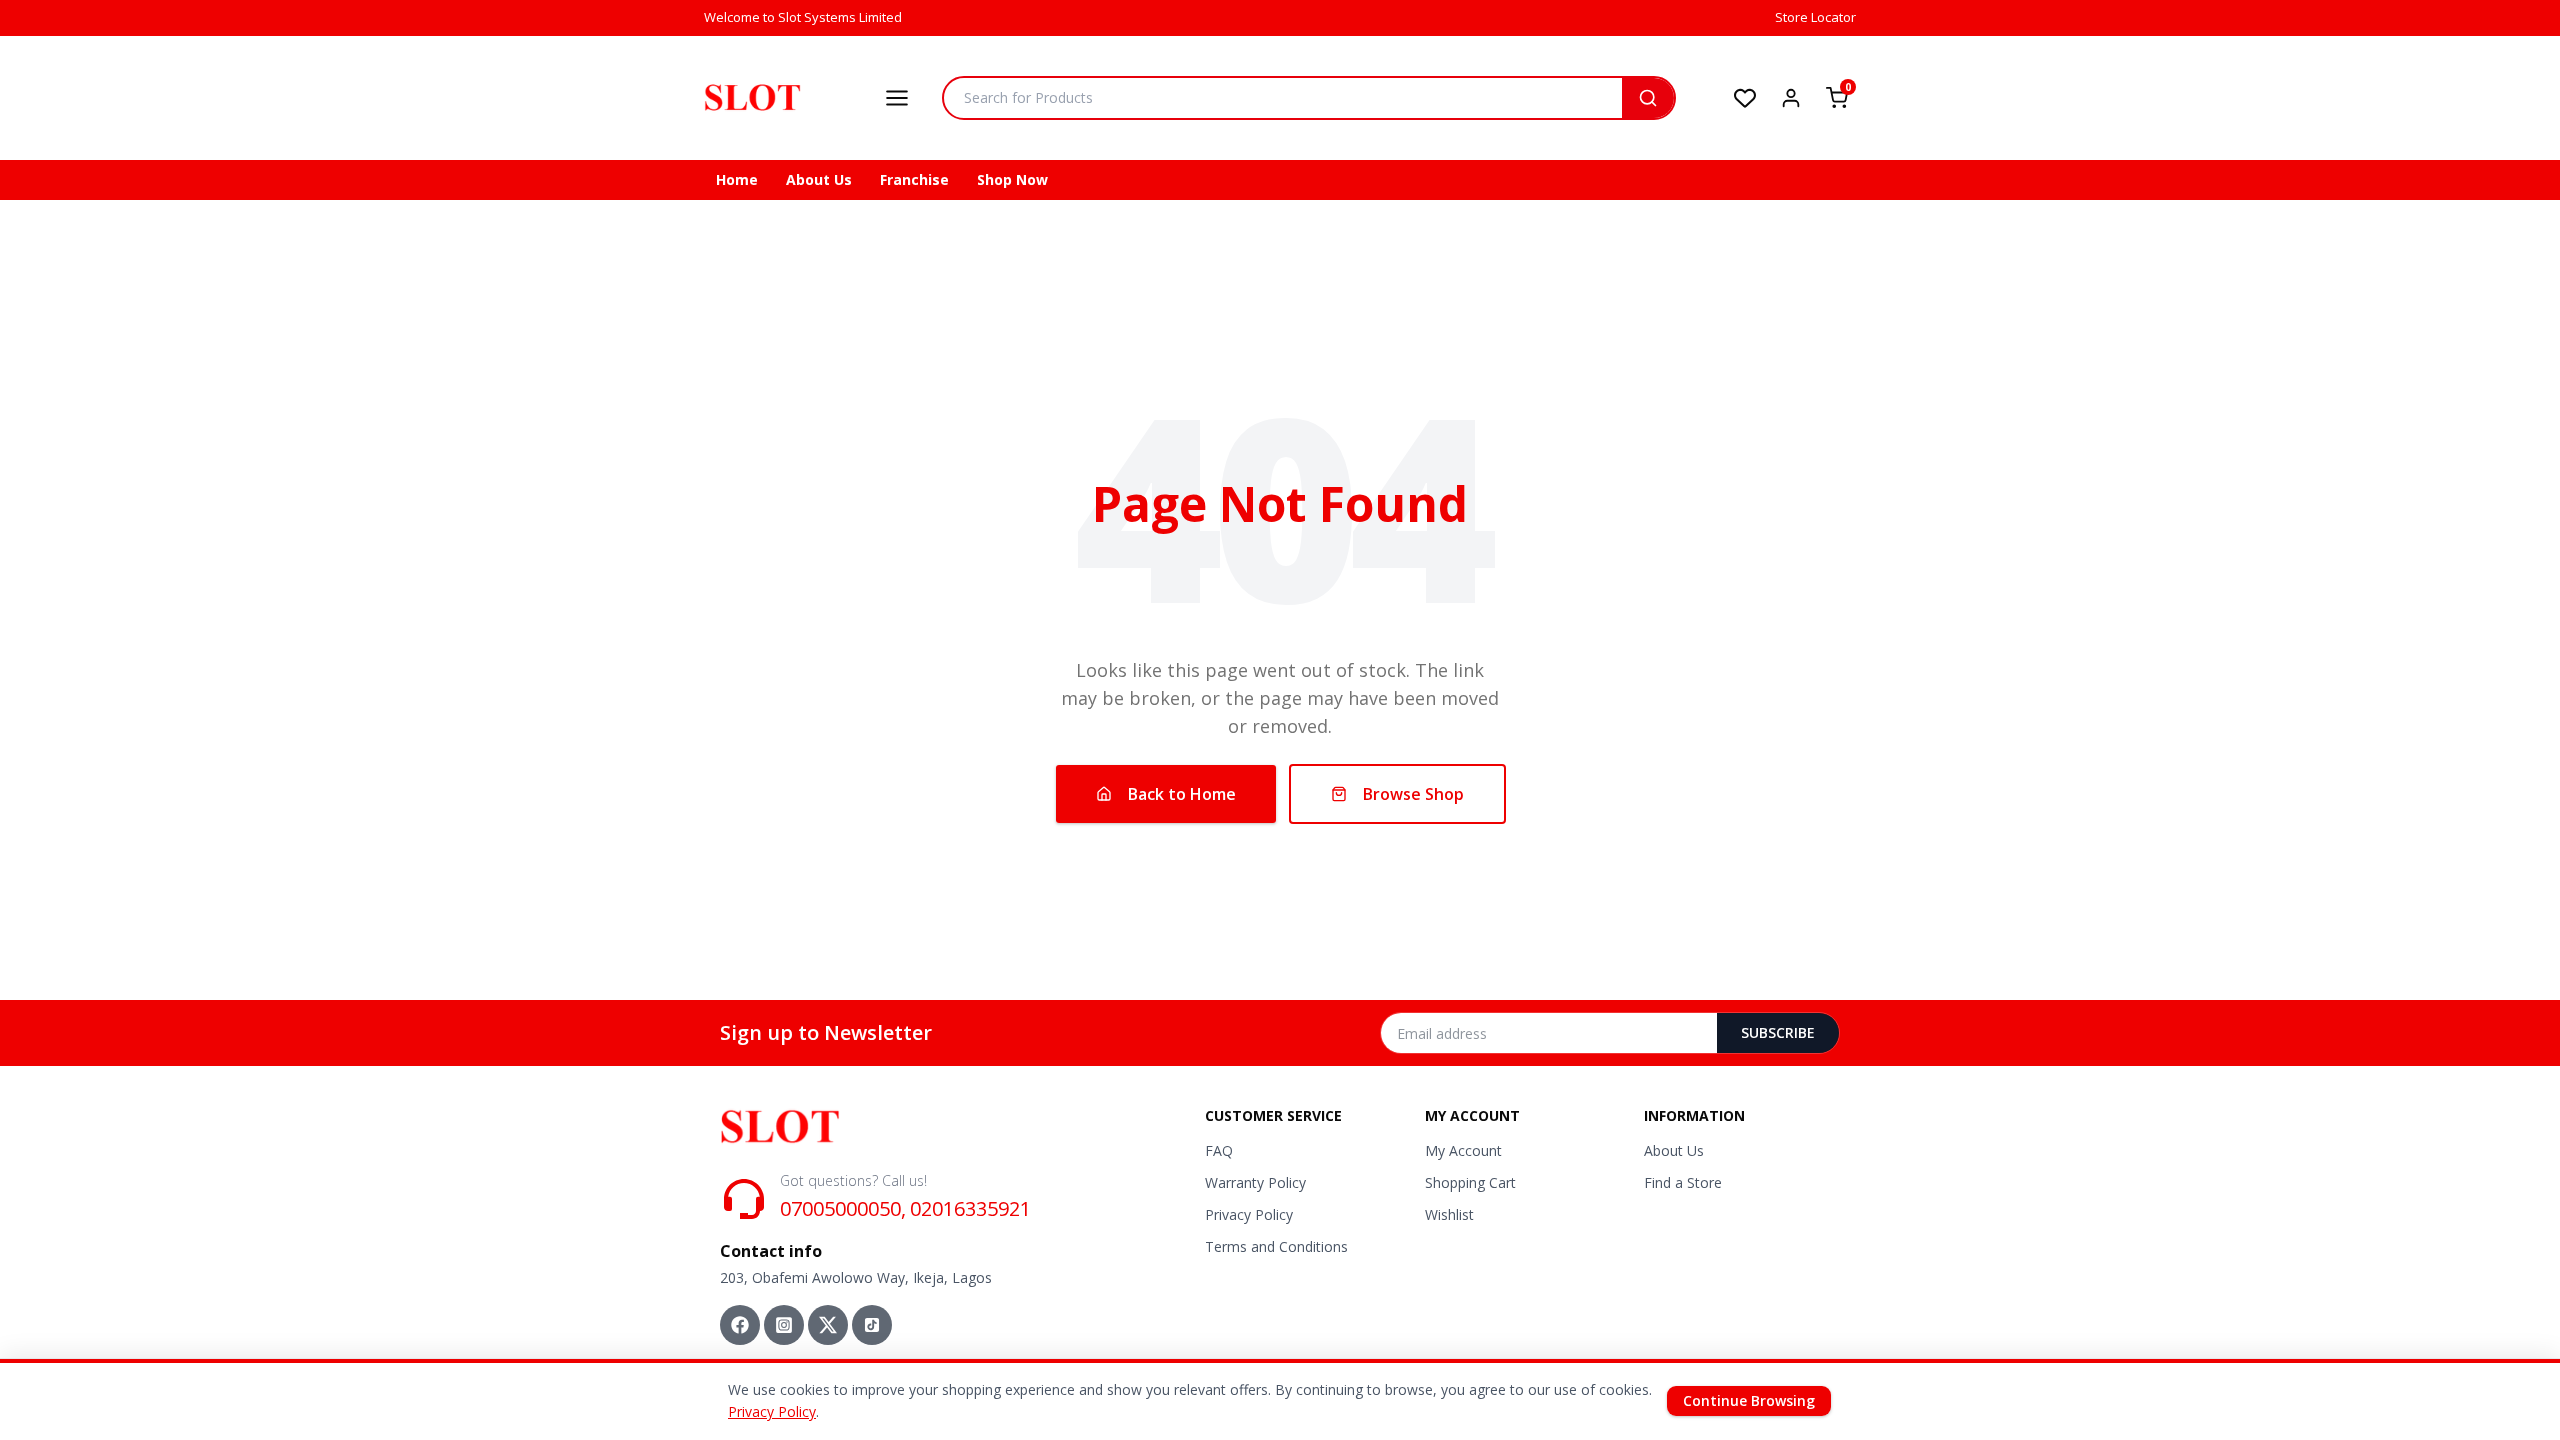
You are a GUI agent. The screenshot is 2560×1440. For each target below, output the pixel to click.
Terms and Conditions (1276, 1246)
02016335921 (970, 1208)
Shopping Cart (1470, 1182)
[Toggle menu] (897, 98)
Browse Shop (1413, 794)
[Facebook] (740, 1325)
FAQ (1219, 1150)
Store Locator (1815, 17)
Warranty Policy (1255, 1182)
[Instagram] (784, 1325)
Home (737, 179)
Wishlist (1449, 1214)
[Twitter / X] (828, 1325)
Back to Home (1182, 794)
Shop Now (1012, 179)
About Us (819, 179)
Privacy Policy (1249, 1214)
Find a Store (1683, 1182)
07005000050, (843, 1208)
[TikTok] (872, 1325)
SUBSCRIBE (1778, 1032)
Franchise (914, 179)
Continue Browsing (1749, 1400)
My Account (1463, 1150)
